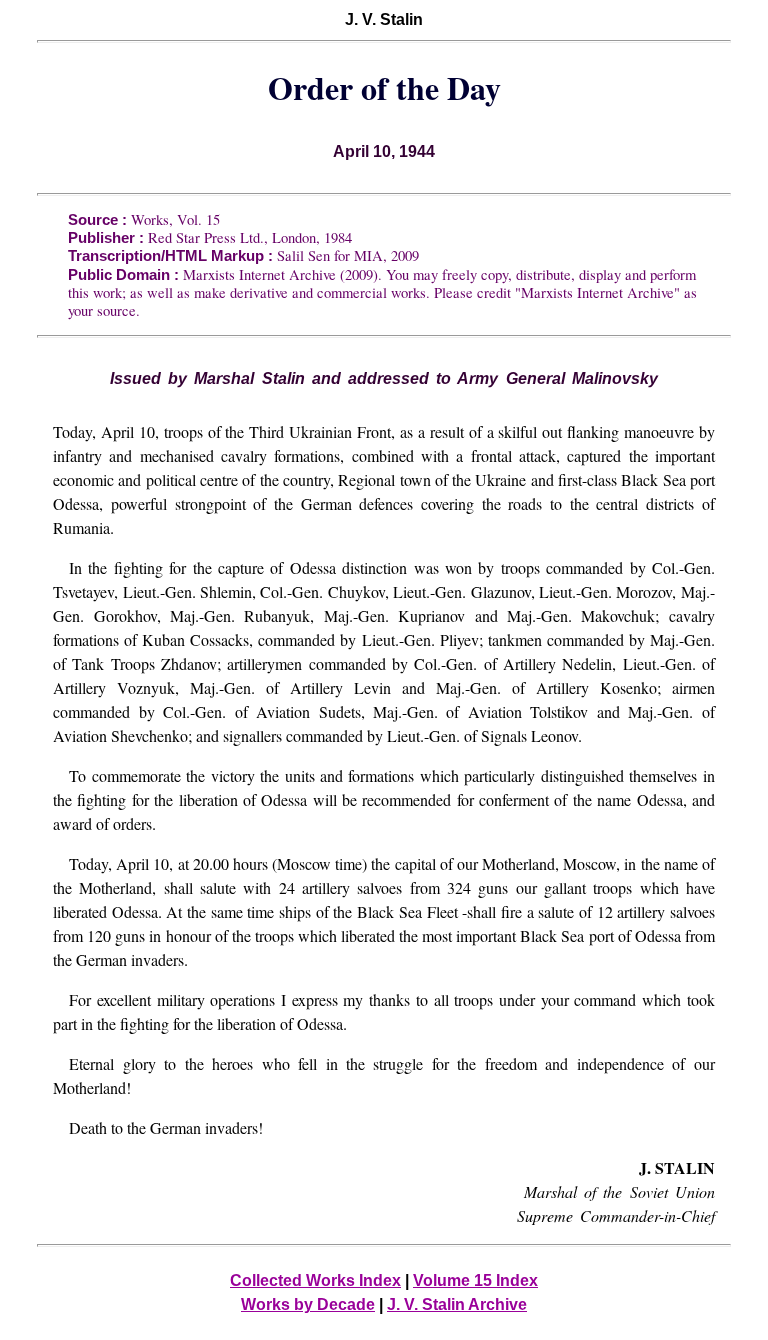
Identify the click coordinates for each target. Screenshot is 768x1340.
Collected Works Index (315, 1280)
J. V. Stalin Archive (457, 1304)
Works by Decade (308, 1304)
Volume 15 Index (475, 1280)
